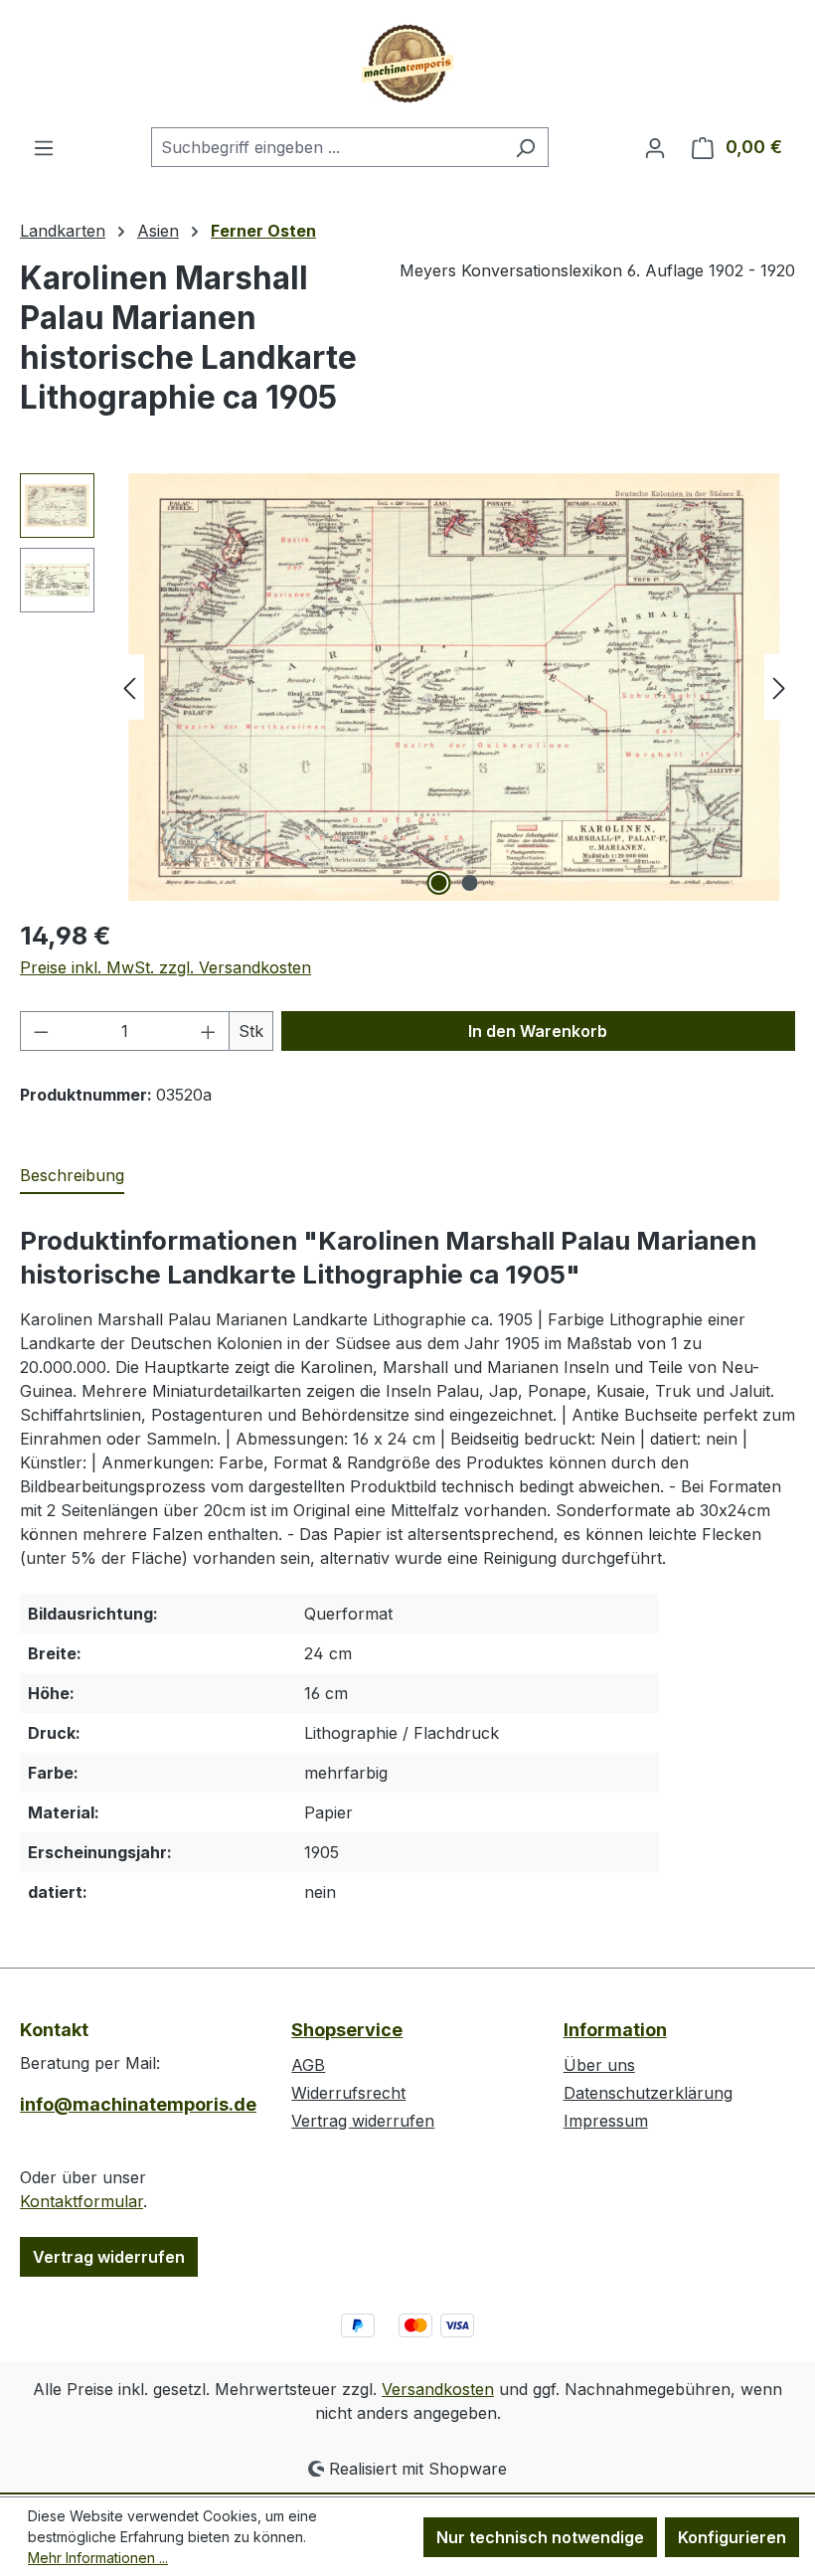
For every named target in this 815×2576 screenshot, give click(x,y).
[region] (407, 687)
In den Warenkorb (538, 1031)
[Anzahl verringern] (41, 1031)
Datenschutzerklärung (648, 2093)
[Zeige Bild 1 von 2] (439, 883)
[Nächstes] (779, 687)
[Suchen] (525, 147)
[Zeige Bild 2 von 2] (470, 883)
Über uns (599, 2065)
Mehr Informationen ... (98, 2558)
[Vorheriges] (129, 687)
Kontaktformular (81, 2201)
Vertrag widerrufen (109, 2257)
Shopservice (347, 2030)
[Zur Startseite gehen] (407, 64)
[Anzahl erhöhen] (209, 1031)
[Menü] (44, 147)
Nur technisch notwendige (540, 2537)
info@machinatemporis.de (136, 2104)
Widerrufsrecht (348, 2093)
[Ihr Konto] (655, 147)
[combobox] (327, 147)
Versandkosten (438, 2389)
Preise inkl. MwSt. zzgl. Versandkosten (165, 967)
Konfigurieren (732, 2537)
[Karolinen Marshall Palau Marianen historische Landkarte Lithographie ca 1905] (455, 687)
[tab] (72, 1176)
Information (615, 2030)
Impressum (606, 2121)
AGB (308, 2065)
